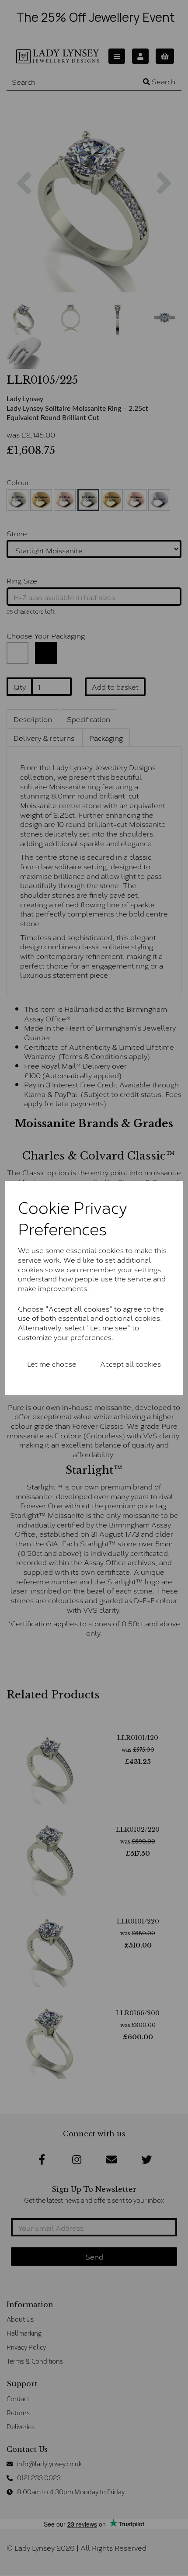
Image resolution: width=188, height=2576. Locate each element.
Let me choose (52, 1363)
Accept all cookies (131, 1363)
